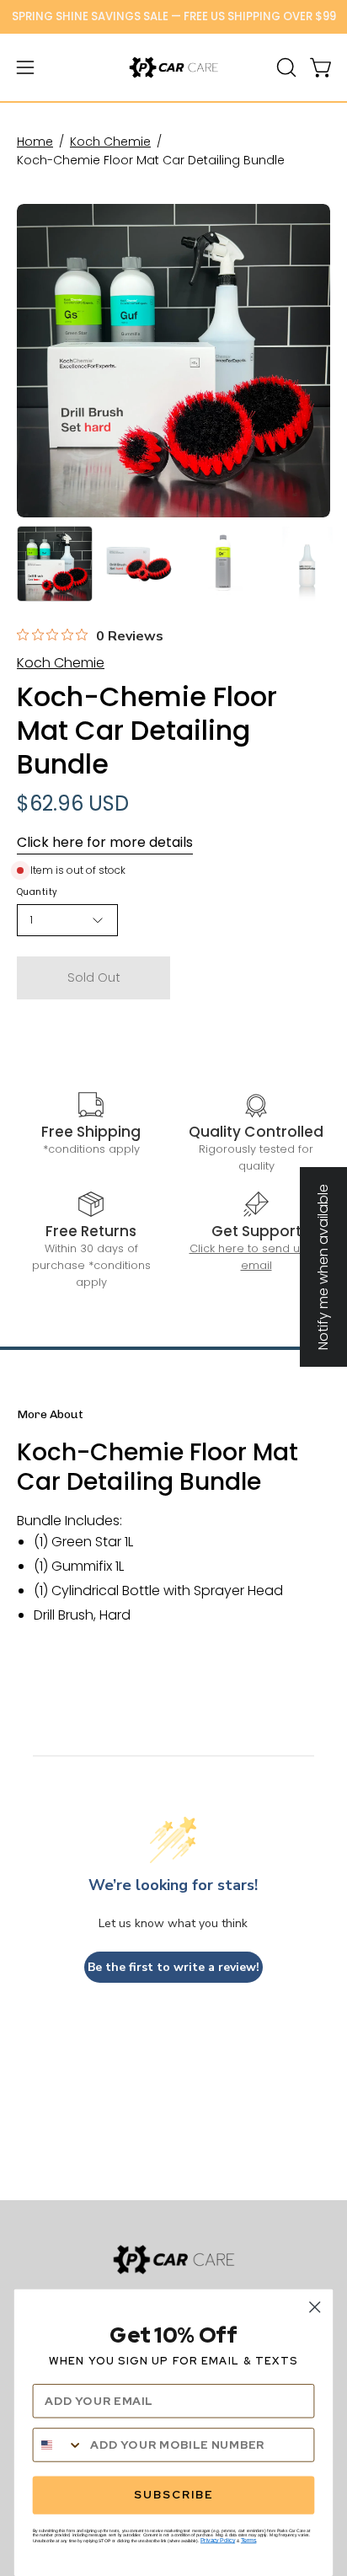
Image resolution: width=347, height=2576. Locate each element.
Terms (248, 2541)
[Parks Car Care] (173, 67)
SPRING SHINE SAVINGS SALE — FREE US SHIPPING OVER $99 (174, 16)
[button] (285, 67)
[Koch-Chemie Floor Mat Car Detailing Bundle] (55, 564)
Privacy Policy (218, 2541)
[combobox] (59, 2445)
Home (35, 142)
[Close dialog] (315, 2307)
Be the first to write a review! (173, 1967)
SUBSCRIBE (173, 2495)
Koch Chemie (110, 142)
